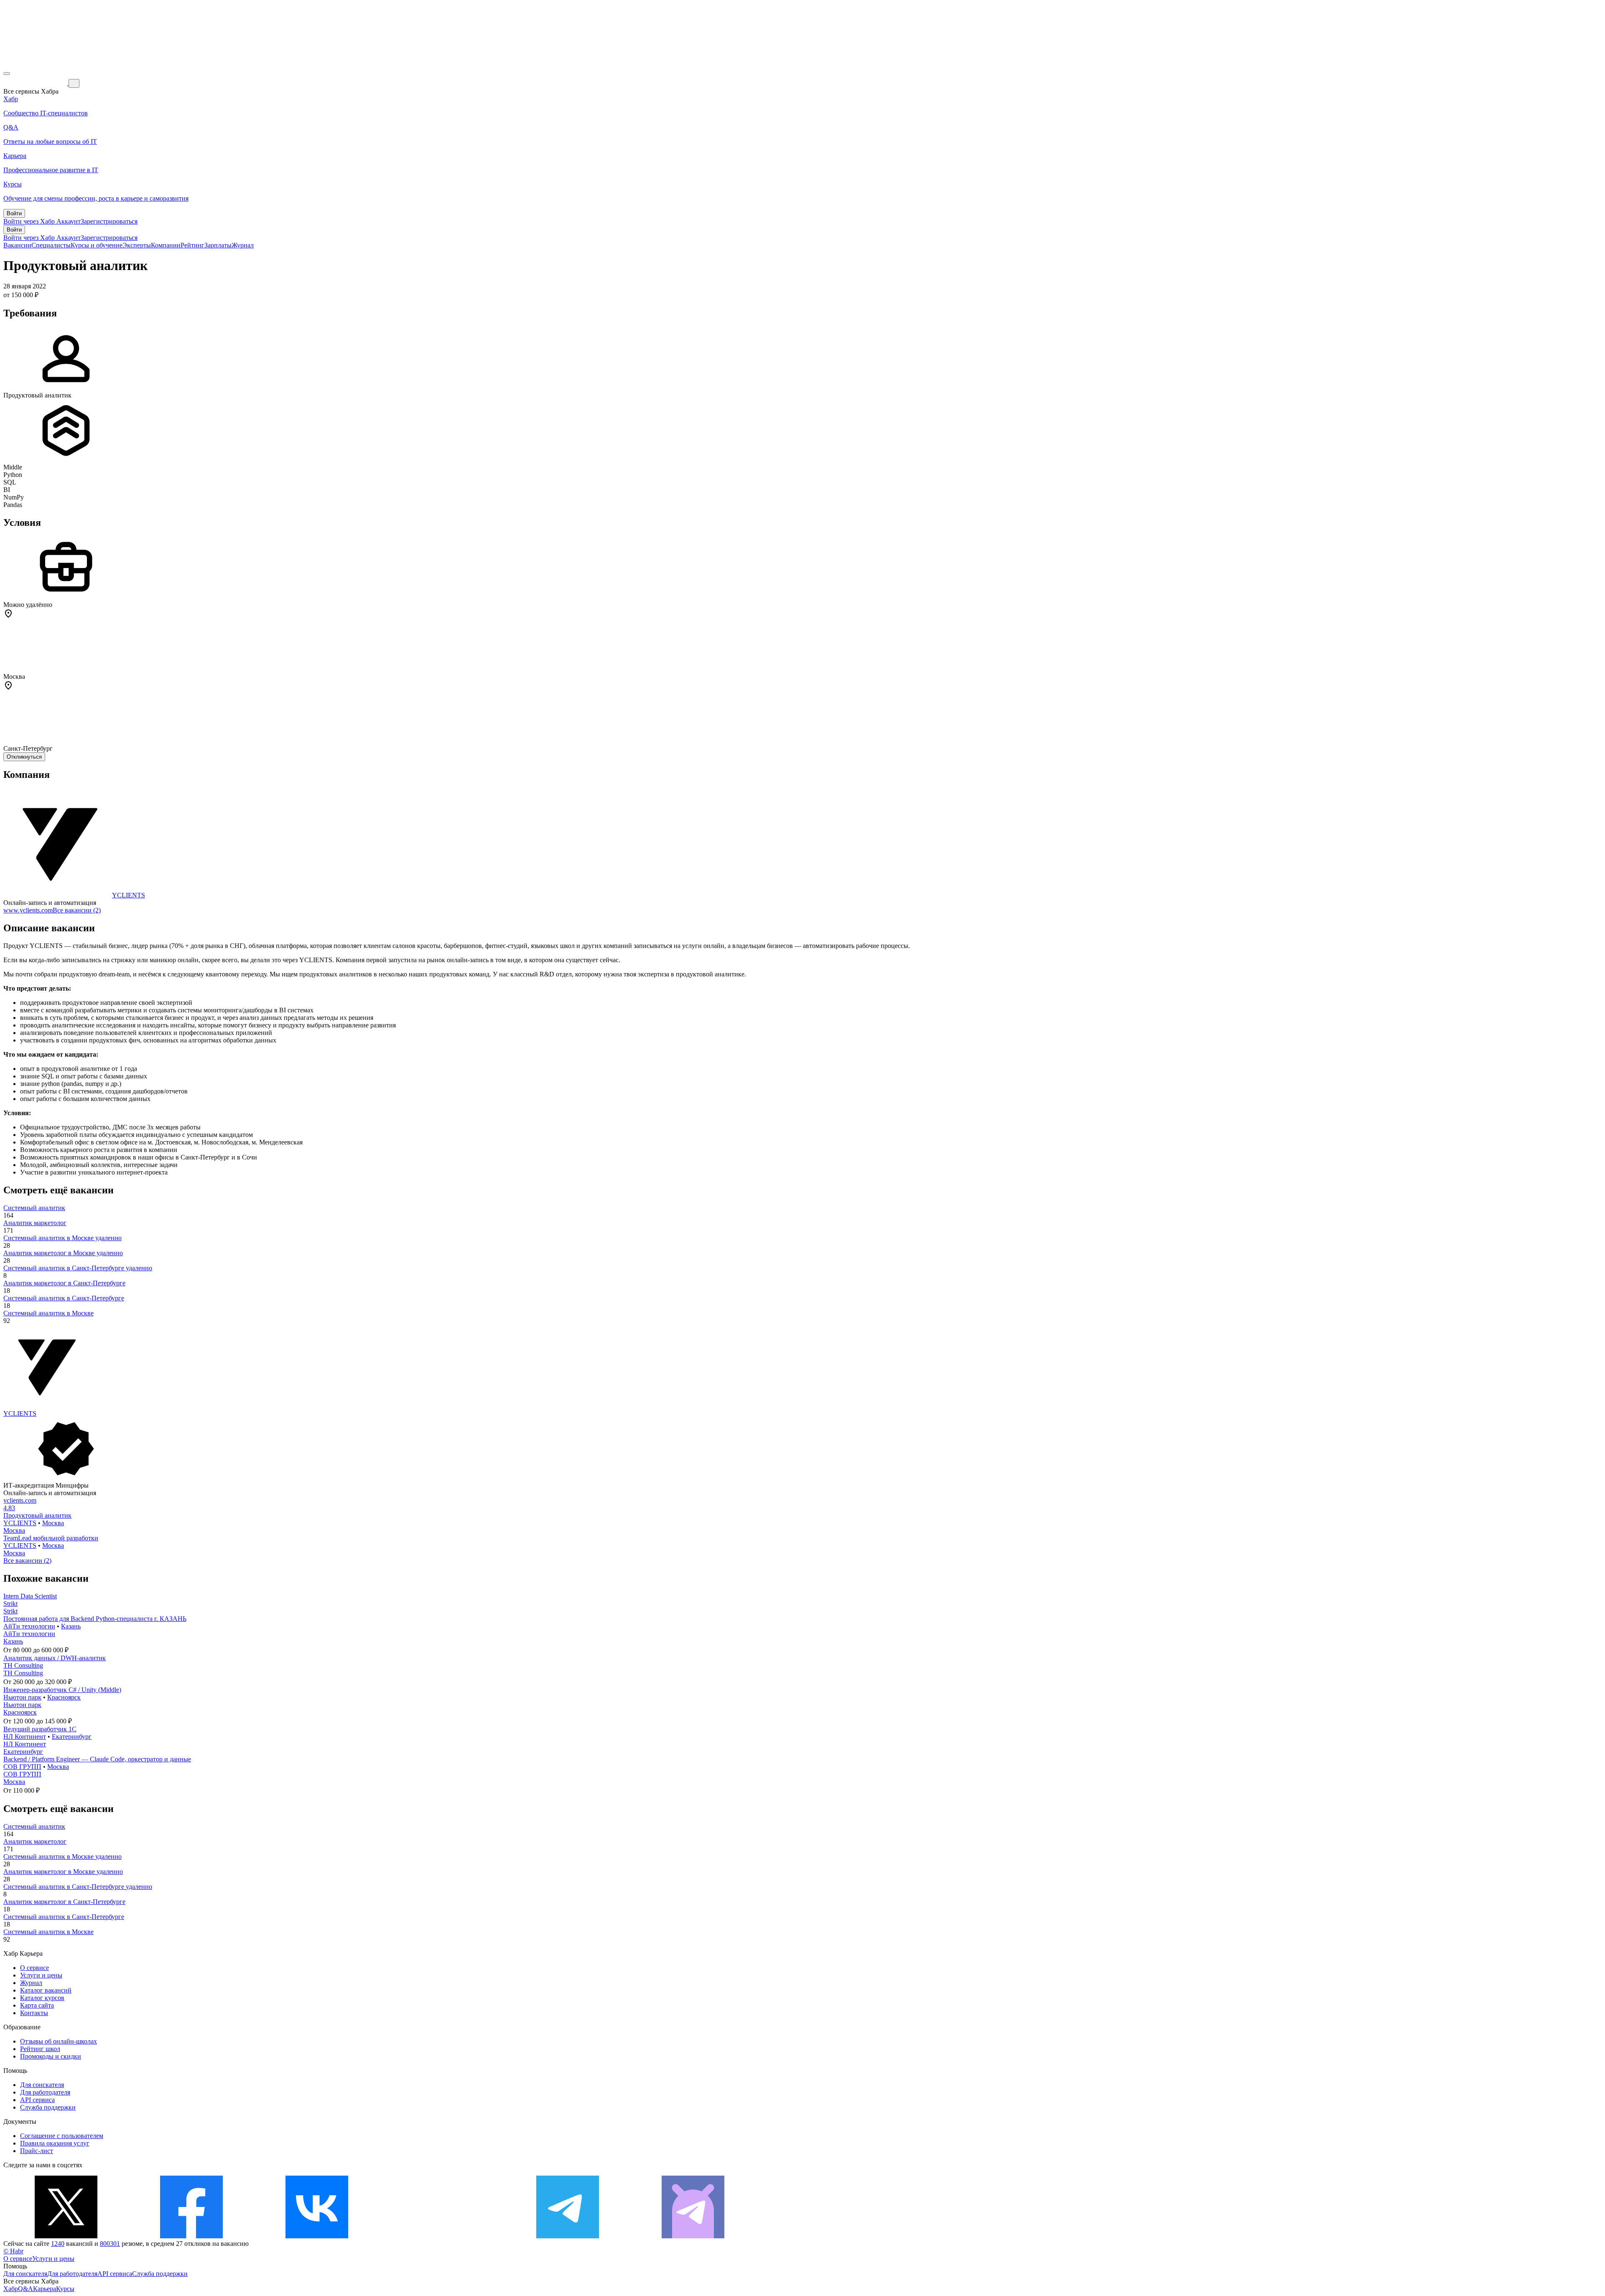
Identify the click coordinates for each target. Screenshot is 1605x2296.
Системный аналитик (34, 1208)
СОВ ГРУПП (22, 1767)
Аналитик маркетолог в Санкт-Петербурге (64, 1283)
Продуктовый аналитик (37, 1515)
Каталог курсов (42, 1998)
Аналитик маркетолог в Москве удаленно (63, 1253)
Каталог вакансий (46, 1990)
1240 (58, 2244)
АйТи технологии (29, 1626)
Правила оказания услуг (55, 2143)
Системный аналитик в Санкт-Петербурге (64, 1298)
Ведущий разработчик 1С (40, 1729)
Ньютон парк (22, 1697)
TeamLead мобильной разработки (51, 1538)
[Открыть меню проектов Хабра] (7, 74)
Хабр (11, 2289)
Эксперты (137, 245)
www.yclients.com (28, 910)
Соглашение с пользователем (62, 2136)
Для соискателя (42, 2085)
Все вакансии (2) (77, 910)
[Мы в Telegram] (568, 2236)
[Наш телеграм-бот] (693, 2236)
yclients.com (20, 1500)
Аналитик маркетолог (35, 1223)
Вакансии (17, 245)
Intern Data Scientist (30, 1596)
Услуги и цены (41, 1975)
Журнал (243, 245)
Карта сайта (37, 2005)
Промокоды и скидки (51, 2056)
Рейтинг (192, 245)
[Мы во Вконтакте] (317, 2236)
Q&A (25, 2289)
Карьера (45, 2289)
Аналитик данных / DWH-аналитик (55, 1658)
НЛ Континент (25, 1737)
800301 (110, 2244)
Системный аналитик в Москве (48, 1313)
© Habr (13, 2251)
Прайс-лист (37, 2151)
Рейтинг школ (40, 2049)
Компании (166, 245)
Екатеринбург (72, 1737)
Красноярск (64, 1697)
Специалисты (51, 245)
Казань (71, 1626)
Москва (53, 1523)
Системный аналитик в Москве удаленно (62, 1238)
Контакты (34, 2013)
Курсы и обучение (97, 245)
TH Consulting (23, 1665)
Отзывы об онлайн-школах (59, 2041)
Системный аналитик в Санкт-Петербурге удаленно (78, 1268)
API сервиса (37, 2100)
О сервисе (34, 1968)
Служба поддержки (48, 2107)
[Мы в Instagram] (442, 2236)
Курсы (65, 2289)
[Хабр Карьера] (36, 83)
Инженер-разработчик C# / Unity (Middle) (62, 1690)
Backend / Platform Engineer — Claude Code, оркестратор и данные (97, 1759)
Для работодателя (45, 2092)
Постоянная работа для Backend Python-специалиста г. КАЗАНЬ (95, 1619)
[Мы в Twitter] (66, 2236)
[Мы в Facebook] (191, 2236)
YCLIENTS (129, 895)
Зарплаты (218, 245)
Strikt (10, 1604)
